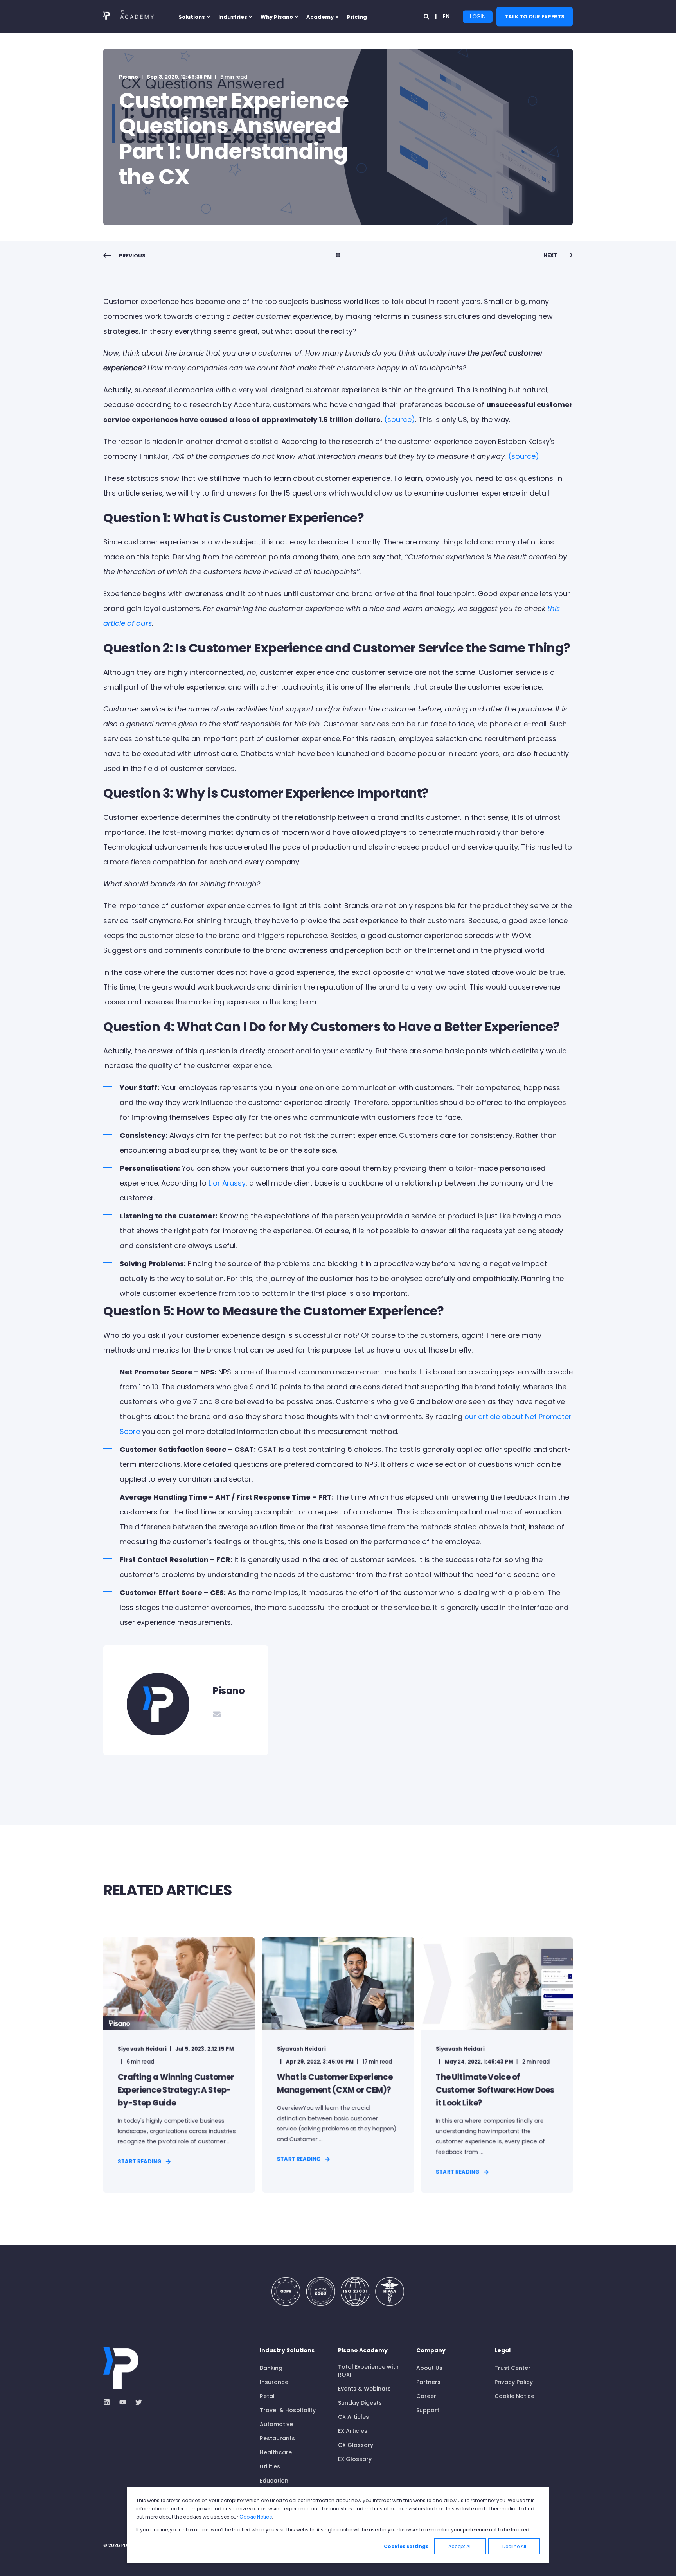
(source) (400, 419)
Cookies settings (406, 2546)
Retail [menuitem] (268, 2396)
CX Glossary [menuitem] (356, 2445)
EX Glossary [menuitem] (355, 2459)
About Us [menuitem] (429, 2368)
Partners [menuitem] (428, 2382)
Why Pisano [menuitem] (277, 17)
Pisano (129, 77)
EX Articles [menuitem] (353, 2431)
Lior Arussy (227, 1183)
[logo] (121, 2368)
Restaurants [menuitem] (277, 2438)
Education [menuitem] (274, 2481)
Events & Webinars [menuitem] (364, 2389)
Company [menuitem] (431, 2351)
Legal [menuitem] (503, 2351)
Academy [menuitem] (320, 17)
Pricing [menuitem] (357, 17)
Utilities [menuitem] (270, 2466)
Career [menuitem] (426, 2396)
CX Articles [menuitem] (353, 2417)
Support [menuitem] (428, 2410)
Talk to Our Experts (535, 16)
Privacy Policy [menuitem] (514, 2382)
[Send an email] (217, 1714)
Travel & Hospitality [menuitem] (288, 2410)
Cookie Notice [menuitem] (514, 2396)
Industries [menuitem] (233, 17)
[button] (16, 2560)
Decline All (514, 2546)
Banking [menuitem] (271, 2368)
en (446, 16)
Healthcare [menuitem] (276, 2452)
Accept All (460, 2546)
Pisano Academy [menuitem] (363, 2351)
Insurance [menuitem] (274, 2382)
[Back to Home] (129, 17)
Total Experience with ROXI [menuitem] (368, 2371)
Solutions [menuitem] (192, 17)
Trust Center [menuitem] (512, 2368)
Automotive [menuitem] (276, 2424)
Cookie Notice (256, 2517)
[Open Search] (427, 16)
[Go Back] (338, 256)
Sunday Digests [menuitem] (360, 2403)
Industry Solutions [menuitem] (287, 2351)
